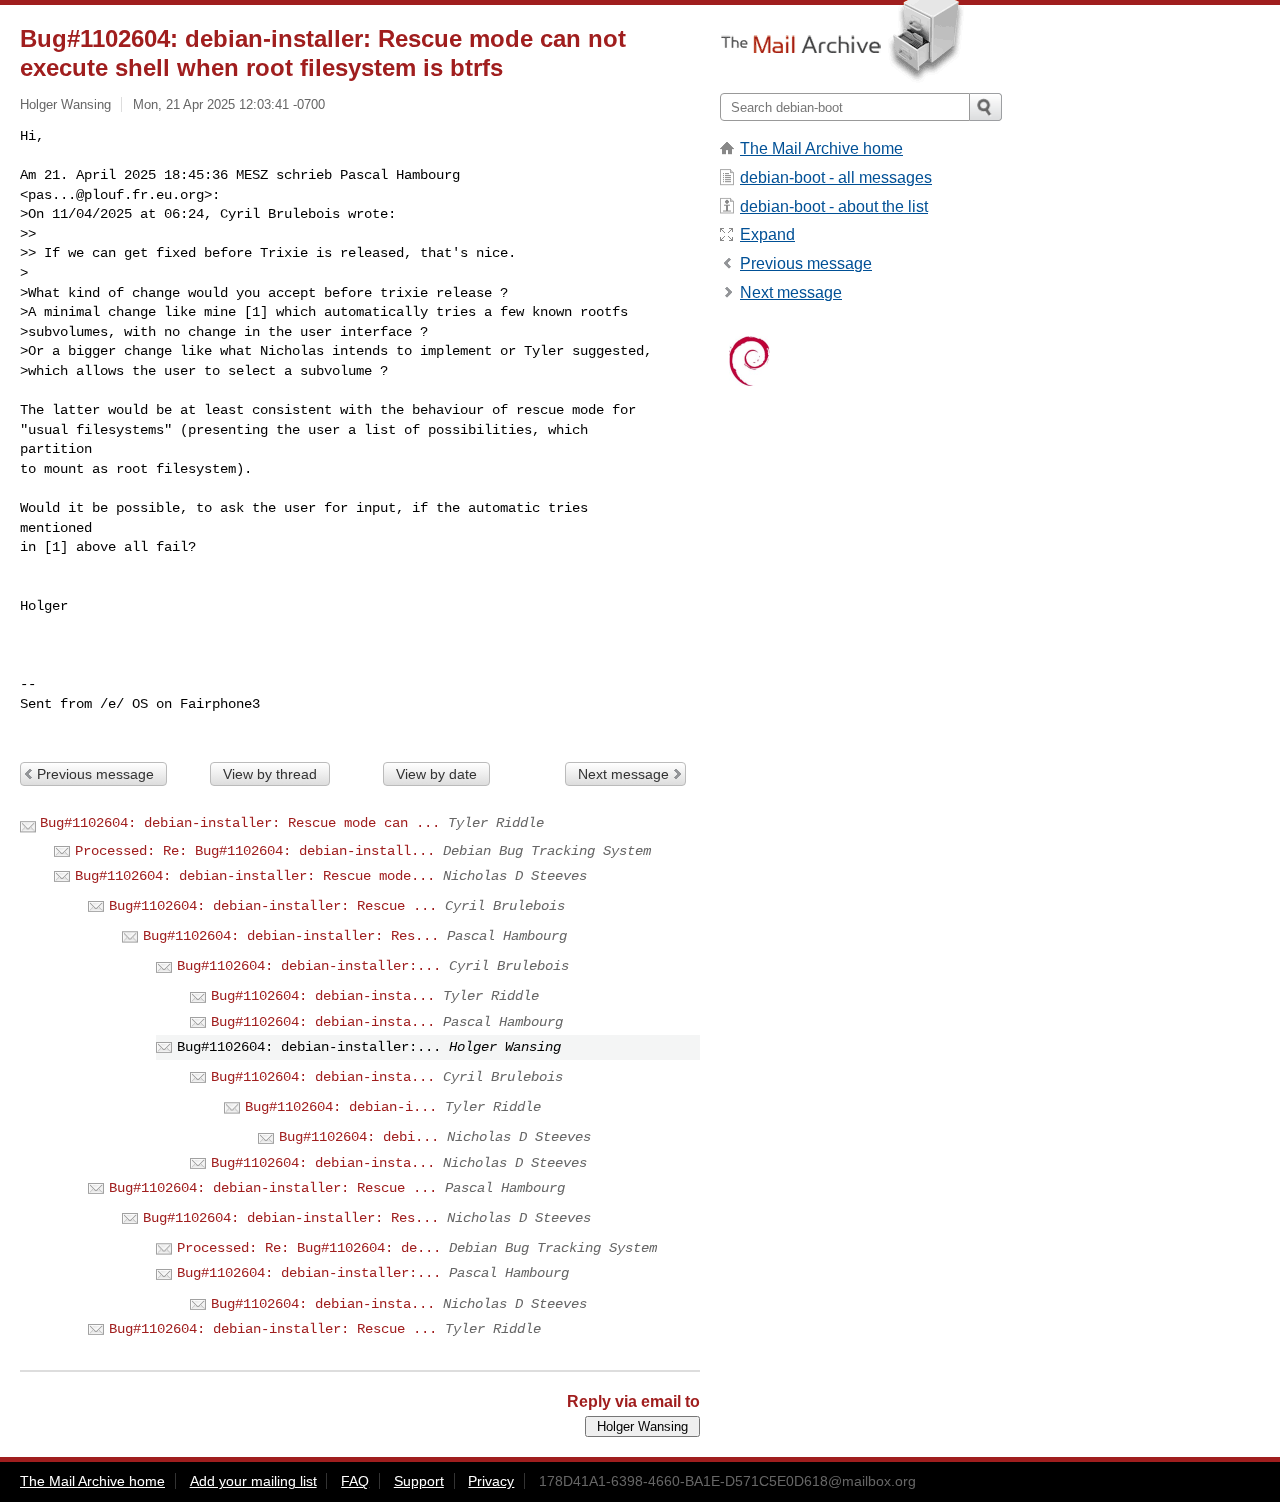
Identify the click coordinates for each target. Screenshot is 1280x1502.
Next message (623, 774)
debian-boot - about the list (834, 206)
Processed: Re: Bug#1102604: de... (309, 1248)
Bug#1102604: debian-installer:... (309, 966)
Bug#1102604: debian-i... (341, 1107)
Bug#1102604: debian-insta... (323, 996)
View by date (436, 774)
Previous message (95, 774)
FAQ (355, 1481)
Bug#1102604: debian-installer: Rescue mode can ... (240, 823)
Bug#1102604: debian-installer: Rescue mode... (255, 876)
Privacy (491, 1481)
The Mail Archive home (821, 148)
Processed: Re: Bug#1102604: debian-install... (255, 851)
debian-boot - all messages (836, 177)
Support (419, 1481)
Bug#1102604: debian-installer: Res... (291, 936)
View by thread (270, 774)
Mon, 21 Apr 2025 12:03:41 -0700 (229, 104)
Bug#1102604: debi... (359, 1137)
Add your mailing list (253, 1481)
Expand (767, 234)
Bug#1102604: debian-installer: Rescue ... (273, 906)
